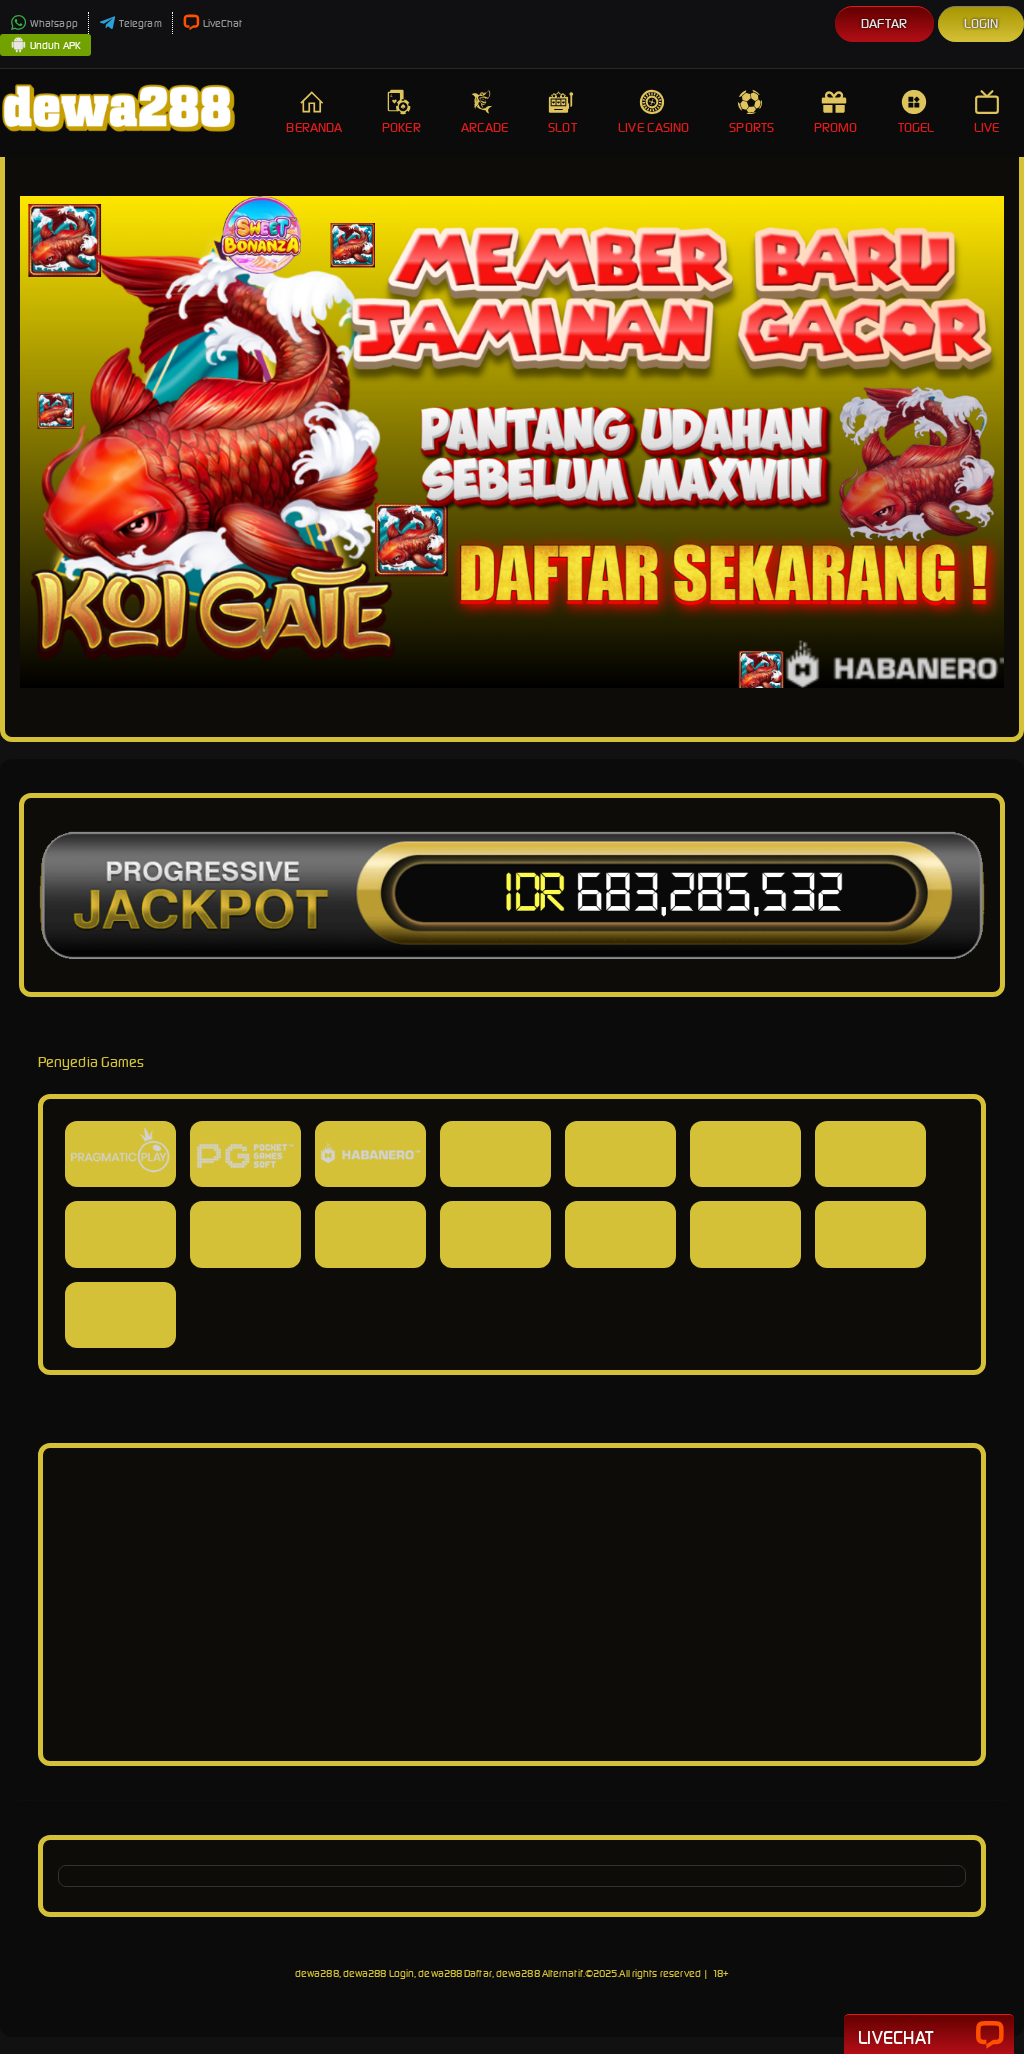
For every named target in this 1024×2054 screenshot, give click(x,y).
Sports (751, 127)
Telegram (140, 23)
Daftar (884, 23)
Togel (916, 127)
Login (981, 23)
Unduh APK (55, 45)
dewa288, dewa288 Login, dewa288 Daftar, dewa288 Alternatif (439, 1973)
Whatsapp (54, 23)
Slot (562, 127)
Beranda (314, 127)
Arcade (485, 127)
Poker (401, 127)
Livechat (895, 2037)
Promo (836, 127)
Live (986, 127)
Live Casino (653, 127)
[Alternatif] (512, 1735)
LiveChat (223, 23)
